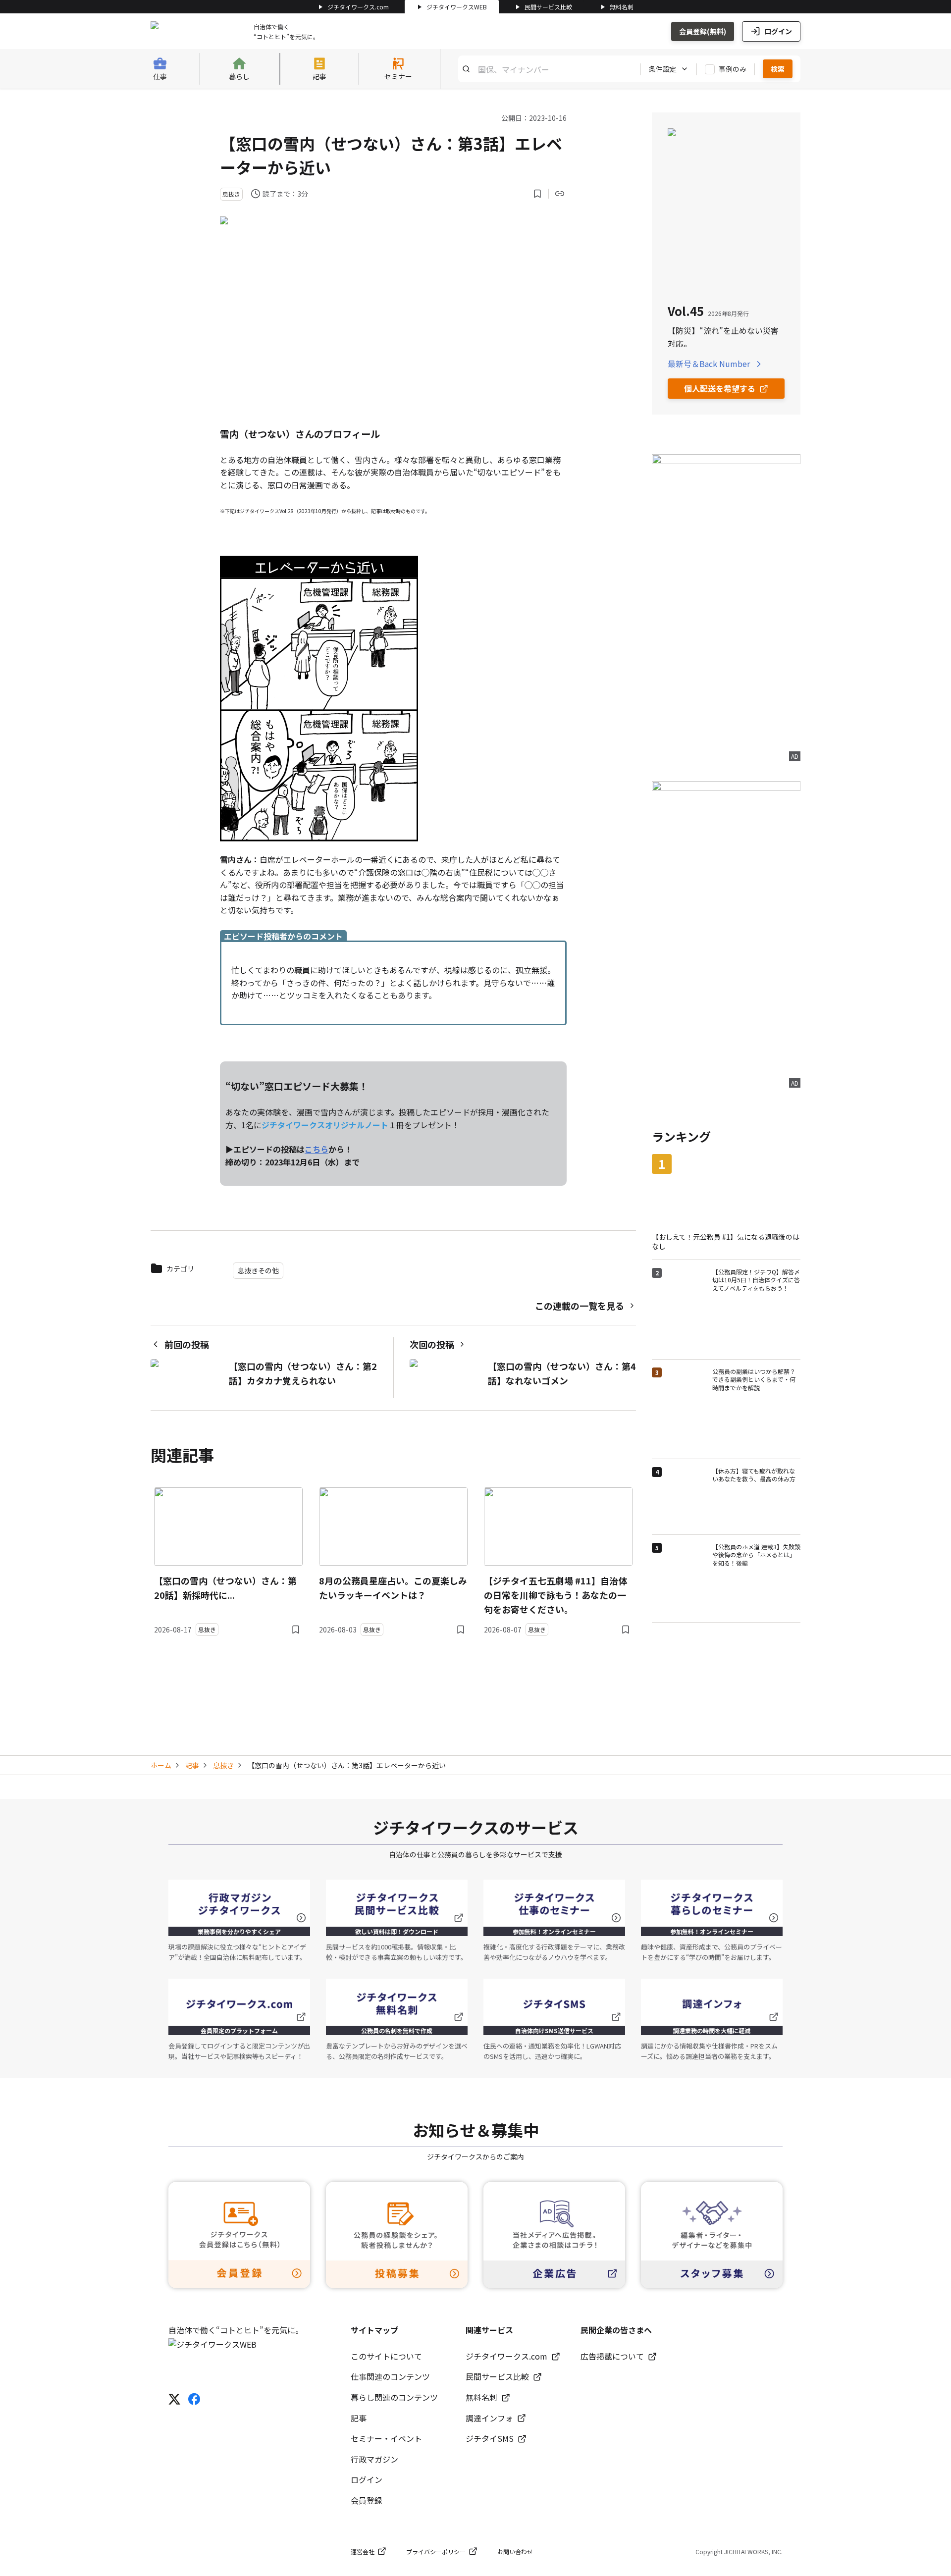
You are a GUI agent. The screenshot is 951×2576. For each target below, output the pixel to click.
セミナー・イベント (386, 2438)
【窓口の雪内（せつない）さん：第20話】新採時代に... (225, 1588)
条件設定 (663, 69)
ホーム (161, 1765)
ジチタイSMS (490, 2438)
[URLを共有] (560, 194)
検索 (778, 69)
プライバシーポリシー (436, 2551)
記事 (192, 1765)
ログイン (778, 31)
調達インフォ (489, 2418)
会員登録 (367, 2500)
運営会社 (363, 2551)
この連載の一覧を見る (580, 1306)
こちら (317, 1149)
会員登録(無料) (703, 31)
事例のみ (733, 69)
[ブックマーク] (537, 194)
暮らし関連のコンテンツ (394, 2397)
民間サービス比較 (548, 7)
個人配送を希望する (720, 388)
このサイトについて (386, 2356)
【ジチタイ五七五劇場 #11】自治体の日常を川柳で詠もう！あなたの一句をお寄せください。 (555, 1595)
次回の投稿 (432, 1344)
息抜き (223, 1765)
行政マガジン (374, 2459)
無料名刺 (622, 7)
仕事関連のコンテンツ (390, 2376)
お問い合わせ (515, 2551)
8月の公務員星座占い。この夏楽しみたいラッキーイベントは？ (393, 1588)
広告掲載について (612, 2356)
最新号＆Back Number (709, 364)
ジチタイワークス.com (358, 7)
